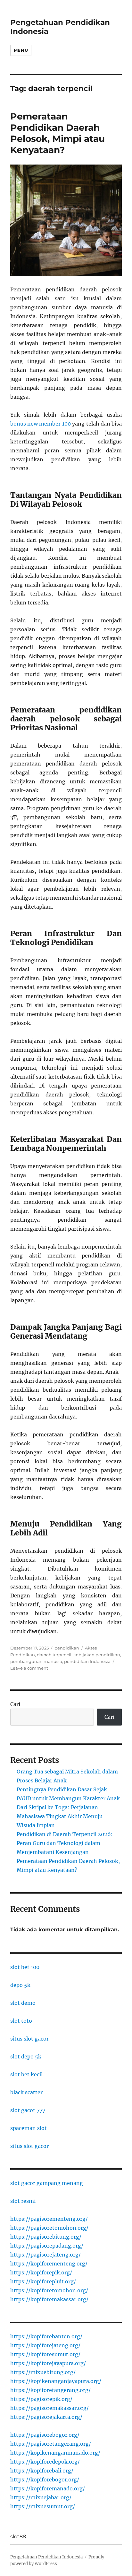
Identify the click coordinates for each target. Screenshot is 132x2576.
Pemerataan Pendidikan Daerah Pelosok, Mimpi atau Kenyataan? (58, 133)
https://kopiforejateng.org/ (45, 2345)
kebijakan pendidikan (97, 1655)
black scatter (26, 2092)
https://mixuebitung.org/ (43, 2372)
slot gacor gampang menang (47, 2183)
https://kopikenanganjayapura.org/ (56, 2381)
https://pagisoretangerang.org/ (51, 2444)
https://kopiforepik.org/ (41, 2272)
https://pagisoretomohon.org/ (49, 2228)
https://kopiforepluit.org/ (43, 2281)
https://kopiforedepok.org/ (45, 2462)
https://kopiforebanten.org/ (46, 2336)
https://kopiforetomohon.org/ (49, 2290)
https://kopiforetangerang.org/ (50, 2390)
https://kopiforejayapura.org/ (48, 2363)
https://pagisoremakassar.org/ (50, 2408)
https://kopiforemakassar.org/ (49, 2299)
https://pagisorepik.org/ (41, 2399)
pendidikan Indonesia (87, 1661)
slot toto (21, 2021)
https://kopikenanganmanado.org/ (55, 2453)
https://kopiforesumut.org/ (45, 2354)
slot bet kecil (26, 2074)
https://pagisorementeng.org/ (49, 2219)
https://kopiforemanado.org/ (48, 2488)
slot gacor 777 (28, 2110)
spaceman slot (29, 2128)
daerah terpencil (54, 1655)
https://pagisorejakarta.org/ (46, 2417)
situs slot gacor (29, 2039)
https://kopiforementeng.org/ (49, 2264)
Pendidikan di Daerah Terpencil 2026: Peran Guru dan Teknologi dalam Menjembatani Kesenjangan (65, 1843)
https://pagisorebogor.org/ (45, 2435)
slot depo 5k (26, 2057)
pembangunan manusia (36, 1661)
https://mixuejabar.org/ (41, 2497)
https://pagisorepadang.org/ (47, 2246)
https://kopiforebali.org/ (42, 2471)
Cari (15, 1704)
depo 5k (20, 1985)
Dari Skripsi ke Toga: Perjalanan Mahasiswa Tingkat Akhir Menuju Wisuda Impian (60, 1816)
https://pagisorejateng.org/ (45, 2255)
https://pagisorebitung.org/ (46, 2237)
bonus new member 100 (41, 424)
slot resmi (23, 2201)
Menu (21, 50)
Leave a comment (29, 1668)
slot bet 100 (25, 1967)
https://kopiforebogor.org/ (45, 2480)
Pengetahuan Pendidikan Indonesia (46, 2557)
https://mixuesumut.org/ (43, 2506)
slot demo (23, 2003)
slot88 (18, 2537)
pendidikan (67, 1648)
